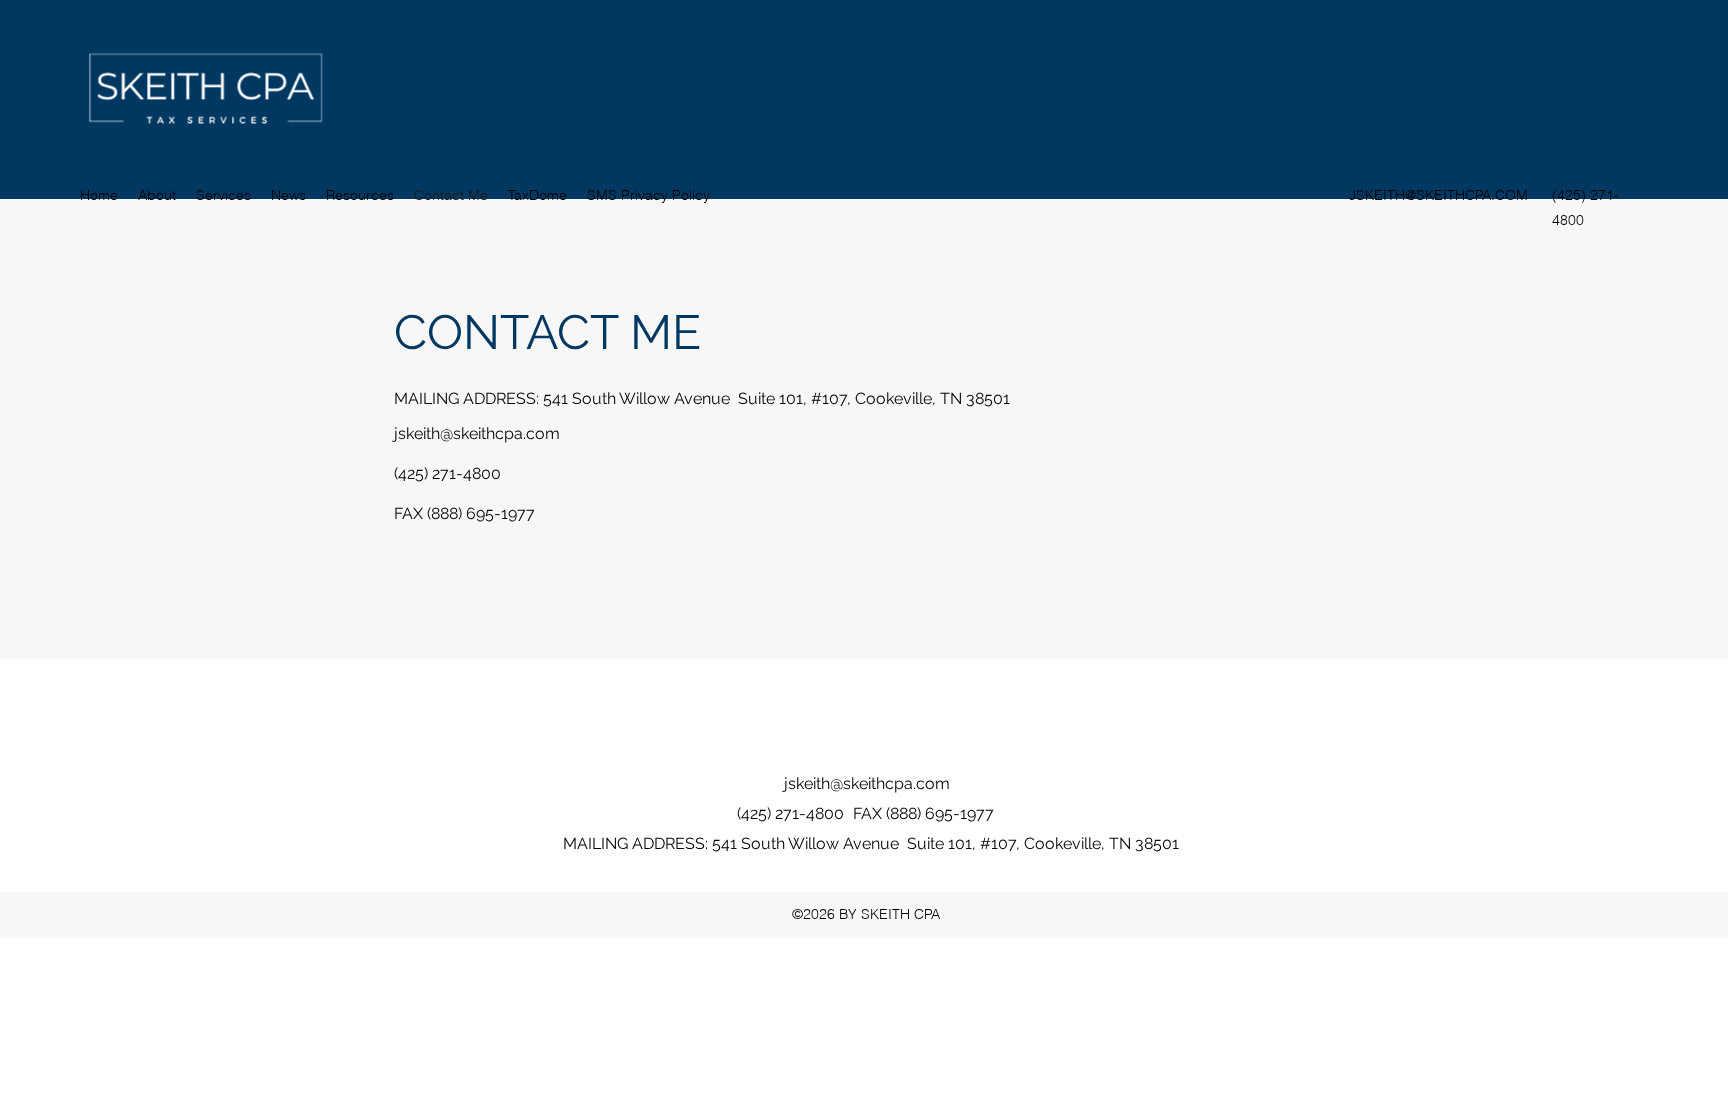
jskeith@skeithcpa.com (477, 433)
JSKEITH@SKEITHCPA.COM (1438, 195)
